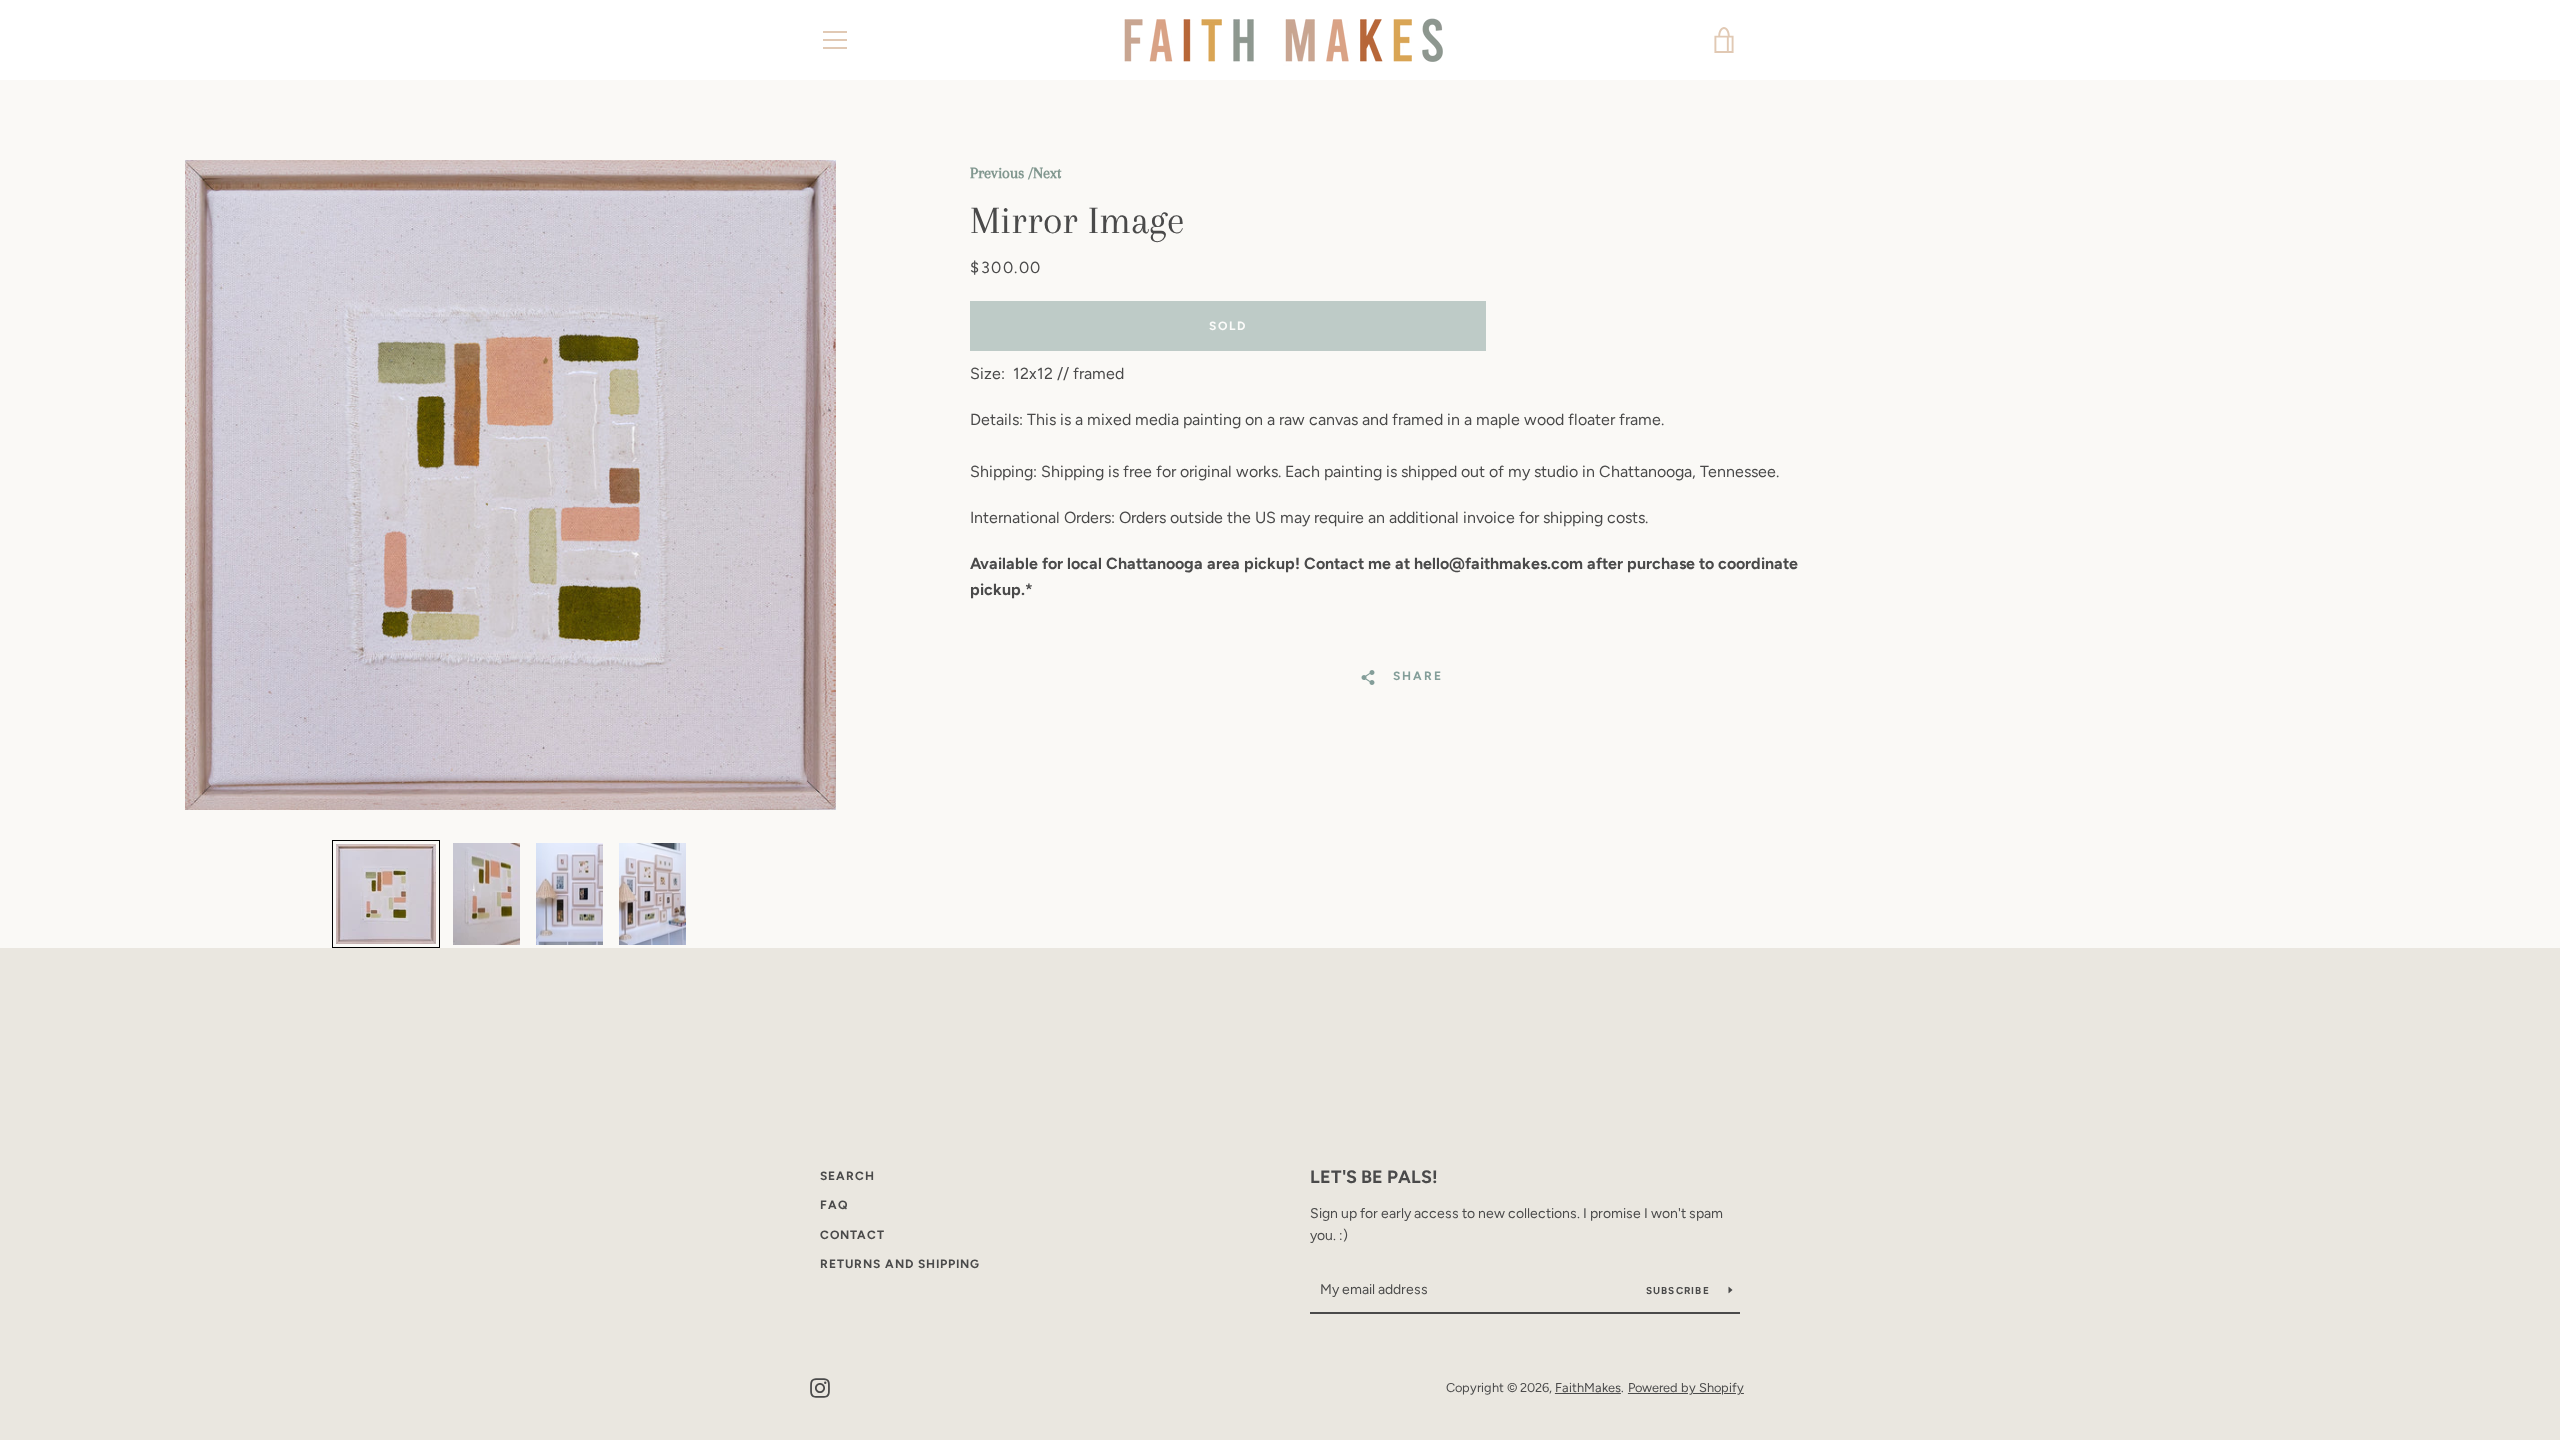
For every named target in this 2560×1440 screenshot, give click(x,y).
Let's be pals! (1374, 1177)
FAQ (834, 1205)
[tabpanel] (510, 485)
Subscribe (1680, 1290)
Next (1047, 173)
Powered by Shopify (1686, 1387)
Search (847, 1176)
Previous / (1001, 173)
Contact (852, 1235)
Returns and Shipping (900, 1264)
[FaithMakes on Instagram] (820, 1386)
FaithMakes (1588, 1387)
